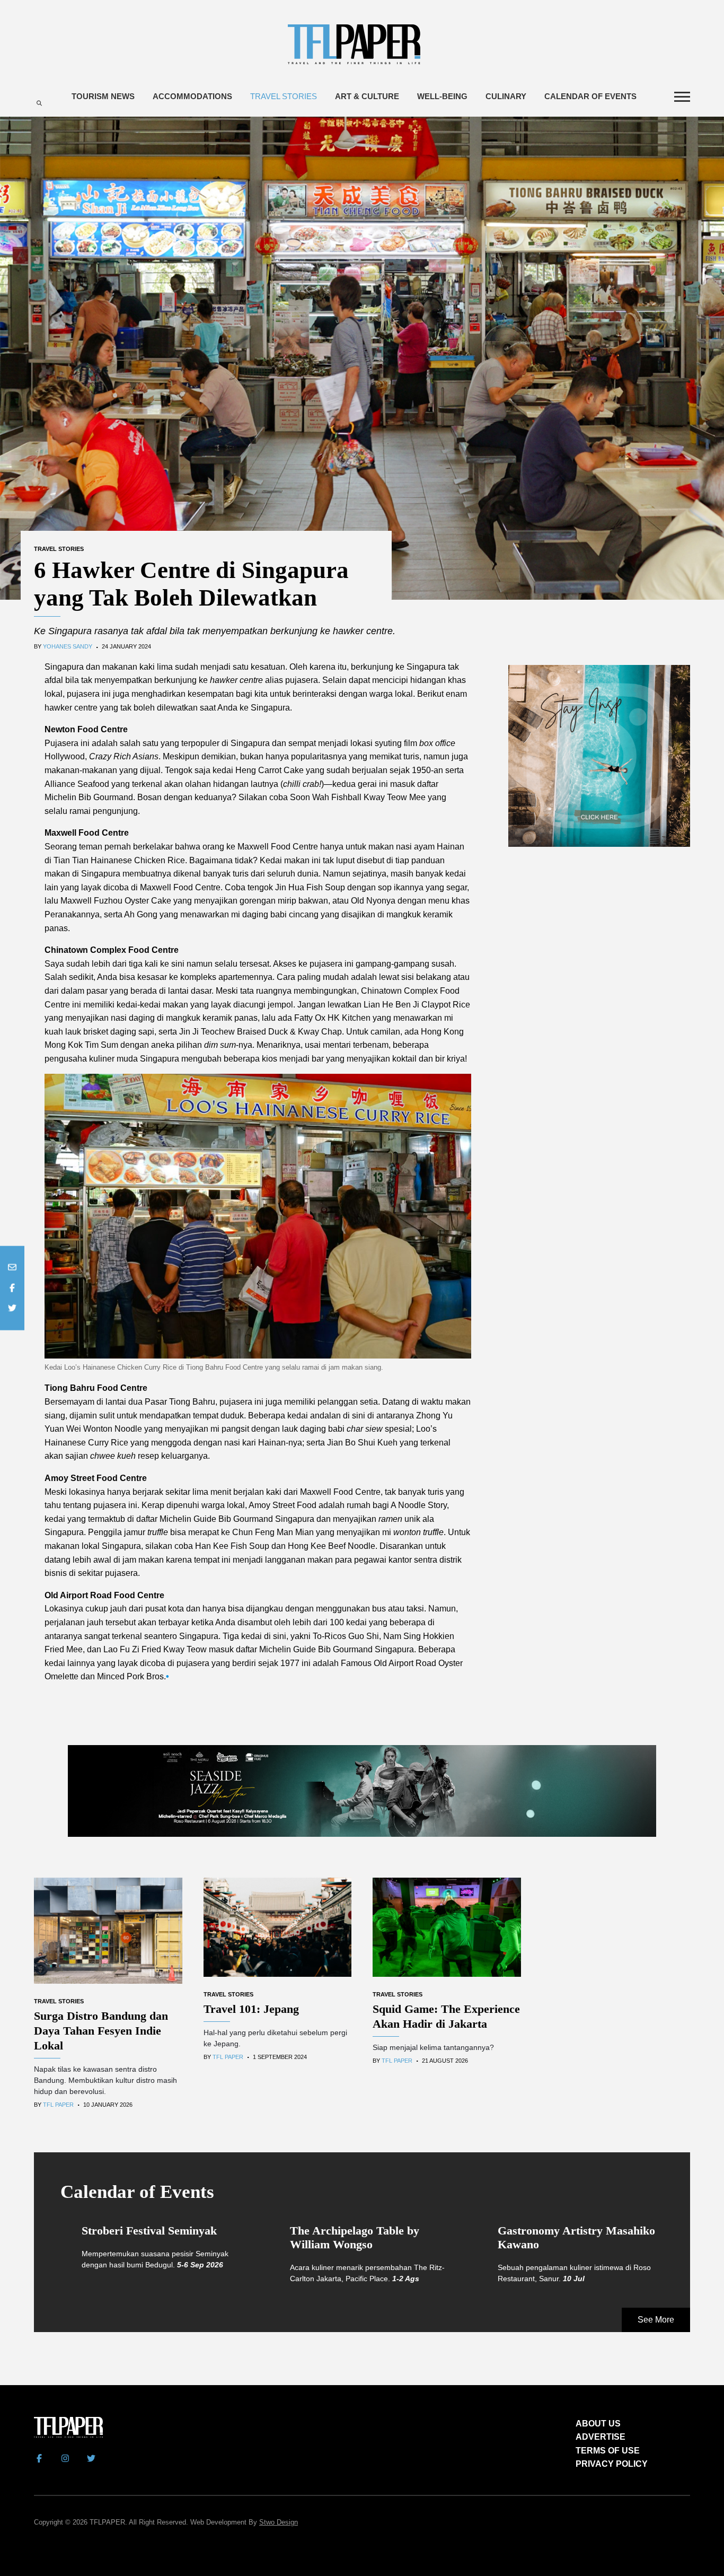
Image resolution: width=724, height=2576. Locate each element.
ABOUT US (598, 2424)
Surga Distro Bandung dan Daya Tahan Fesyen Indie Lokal (101, 2031)
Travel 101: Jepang (251, 2009)
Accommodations (192, 96)
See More (656, 2320)
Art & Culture (367, 96)
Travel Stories (284, 96)
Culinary (506, 96)
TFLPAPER (107, 2522)
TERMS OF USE (608, 2451)
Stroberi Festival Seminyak (149, 2231)
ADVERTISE (601, 2437)
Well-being (442, 96)
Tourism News (103, 96)
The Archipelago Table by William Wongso (355, 2237)
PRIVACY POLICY (612, 2464)
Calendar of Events (590, 96)
